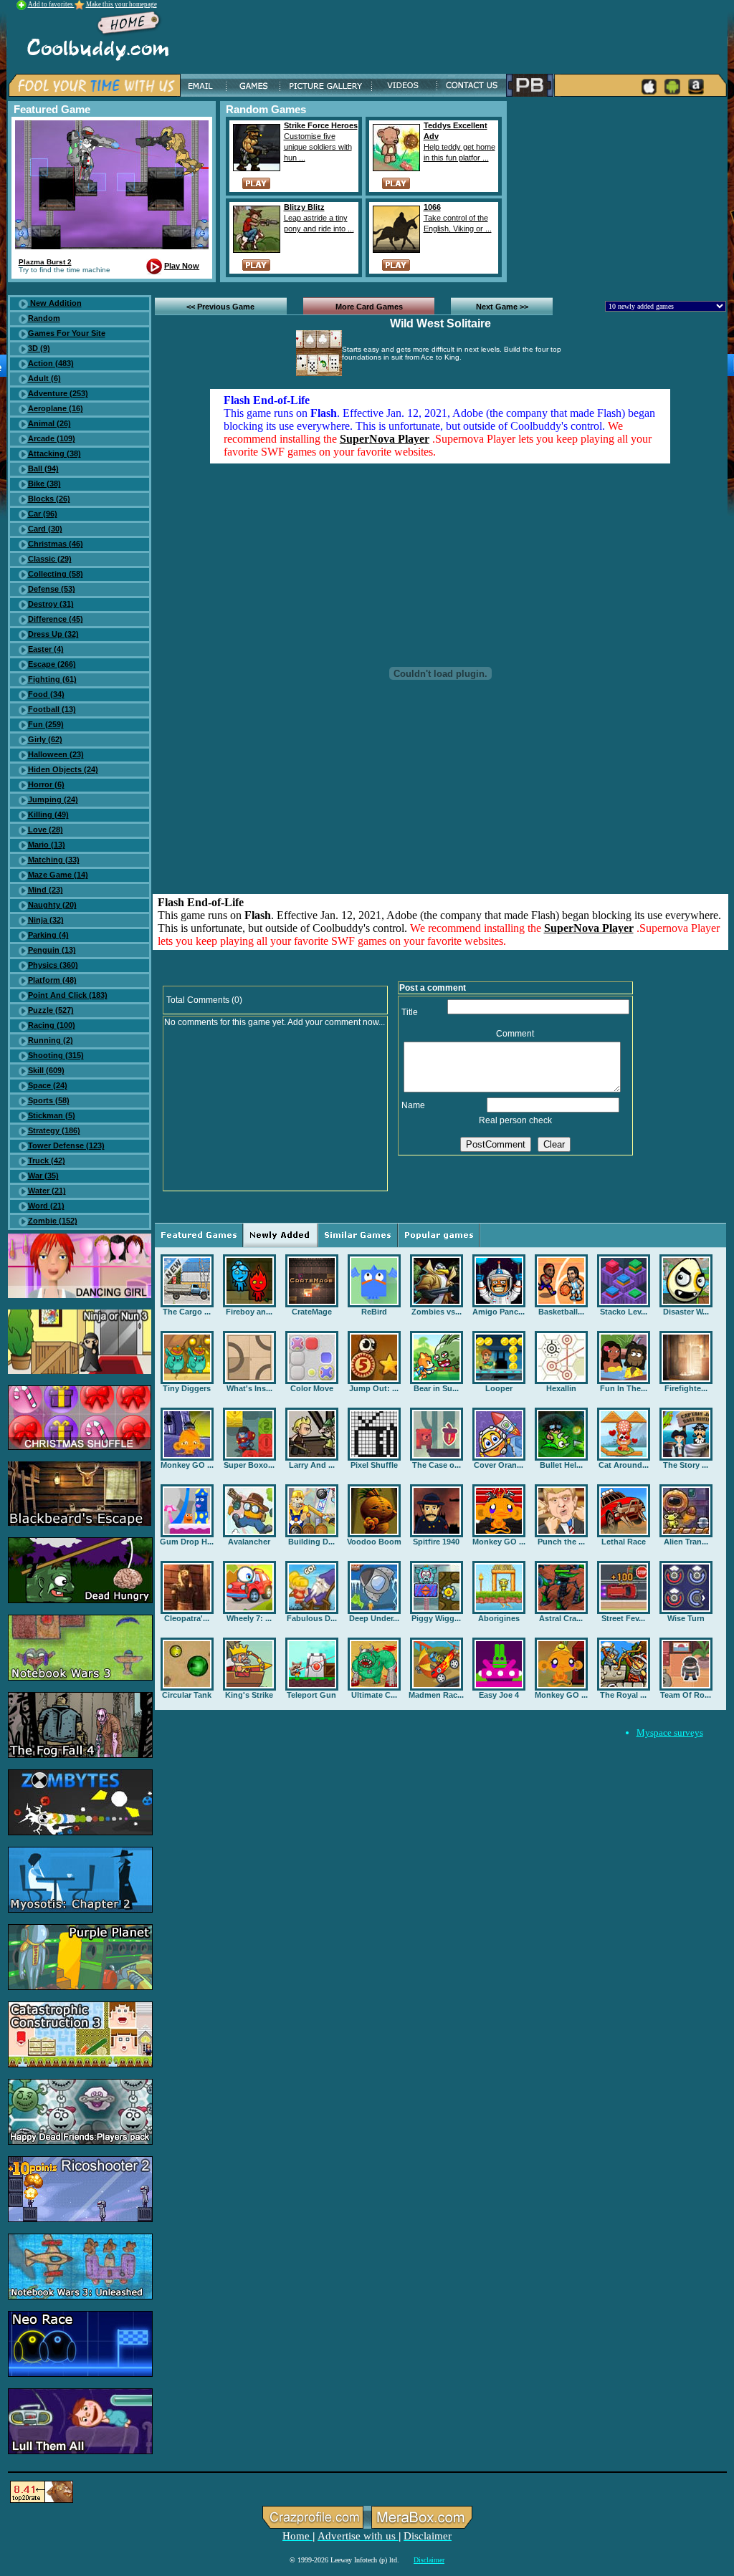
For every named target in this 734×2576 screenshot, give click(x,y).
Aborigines (499, 1618)
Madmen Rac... (436, 1695)
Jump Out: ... (374, 1388)
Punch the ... (561, 1542)
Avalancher (249, 1542)
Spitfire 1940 (436, 1542)
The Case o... (437, 1465)
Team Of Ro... (686, 1695)
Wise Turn (686, 1618)
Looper (499, 1388)
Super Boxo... (249, 1465)
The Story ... (686, 1465)
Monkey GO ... (187, 1465)
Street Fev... (623, 1618)
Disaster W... (686, 1312)
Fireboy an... (249, 1312)
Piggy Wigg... (436, 1618)
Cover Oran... (499, 1465)
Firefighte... (686, 1388)
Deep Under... (374, 1618)
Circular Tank (187, 1695)
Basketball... (561, 1312)
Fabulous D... (312, 1618)
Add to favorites (51, 4)
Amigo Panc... (499, 1312)
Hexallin (561, 1388)
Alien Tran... (686, 1542)
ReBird (374, 1312)
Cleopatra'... (187, 1618)
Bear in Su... (436, 1388)
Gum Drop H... (187, 1542)
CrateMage (312, 1312)
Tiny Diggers (187, 1388)
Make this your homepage (121, 4)
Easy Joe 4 (499, 1695)
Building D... (311, 1542)
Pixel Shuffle (374, 1465)
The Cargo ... (187, 1312)
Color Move (312, 1388)
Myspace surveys (670, 1732)
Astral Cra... (561, 1618)
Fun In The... (624, 1388)
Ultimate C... (374, 1695)
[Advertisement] (619, 191)
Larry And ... (312, 1465)
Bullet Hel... (561, 1465)
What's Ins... (249, 1388)
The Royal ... (623, 1695)
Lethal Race (624, 1542)
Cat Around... (624, 1465)
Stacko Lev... (624, 1312)
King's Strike (249, 1695)
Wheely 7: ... (249, 1618)
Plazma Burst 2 (45, 262)
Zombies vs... (437, 1312)
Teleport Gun (311, 1695)
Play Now (182, 266)
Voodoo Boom (374, 1542)
